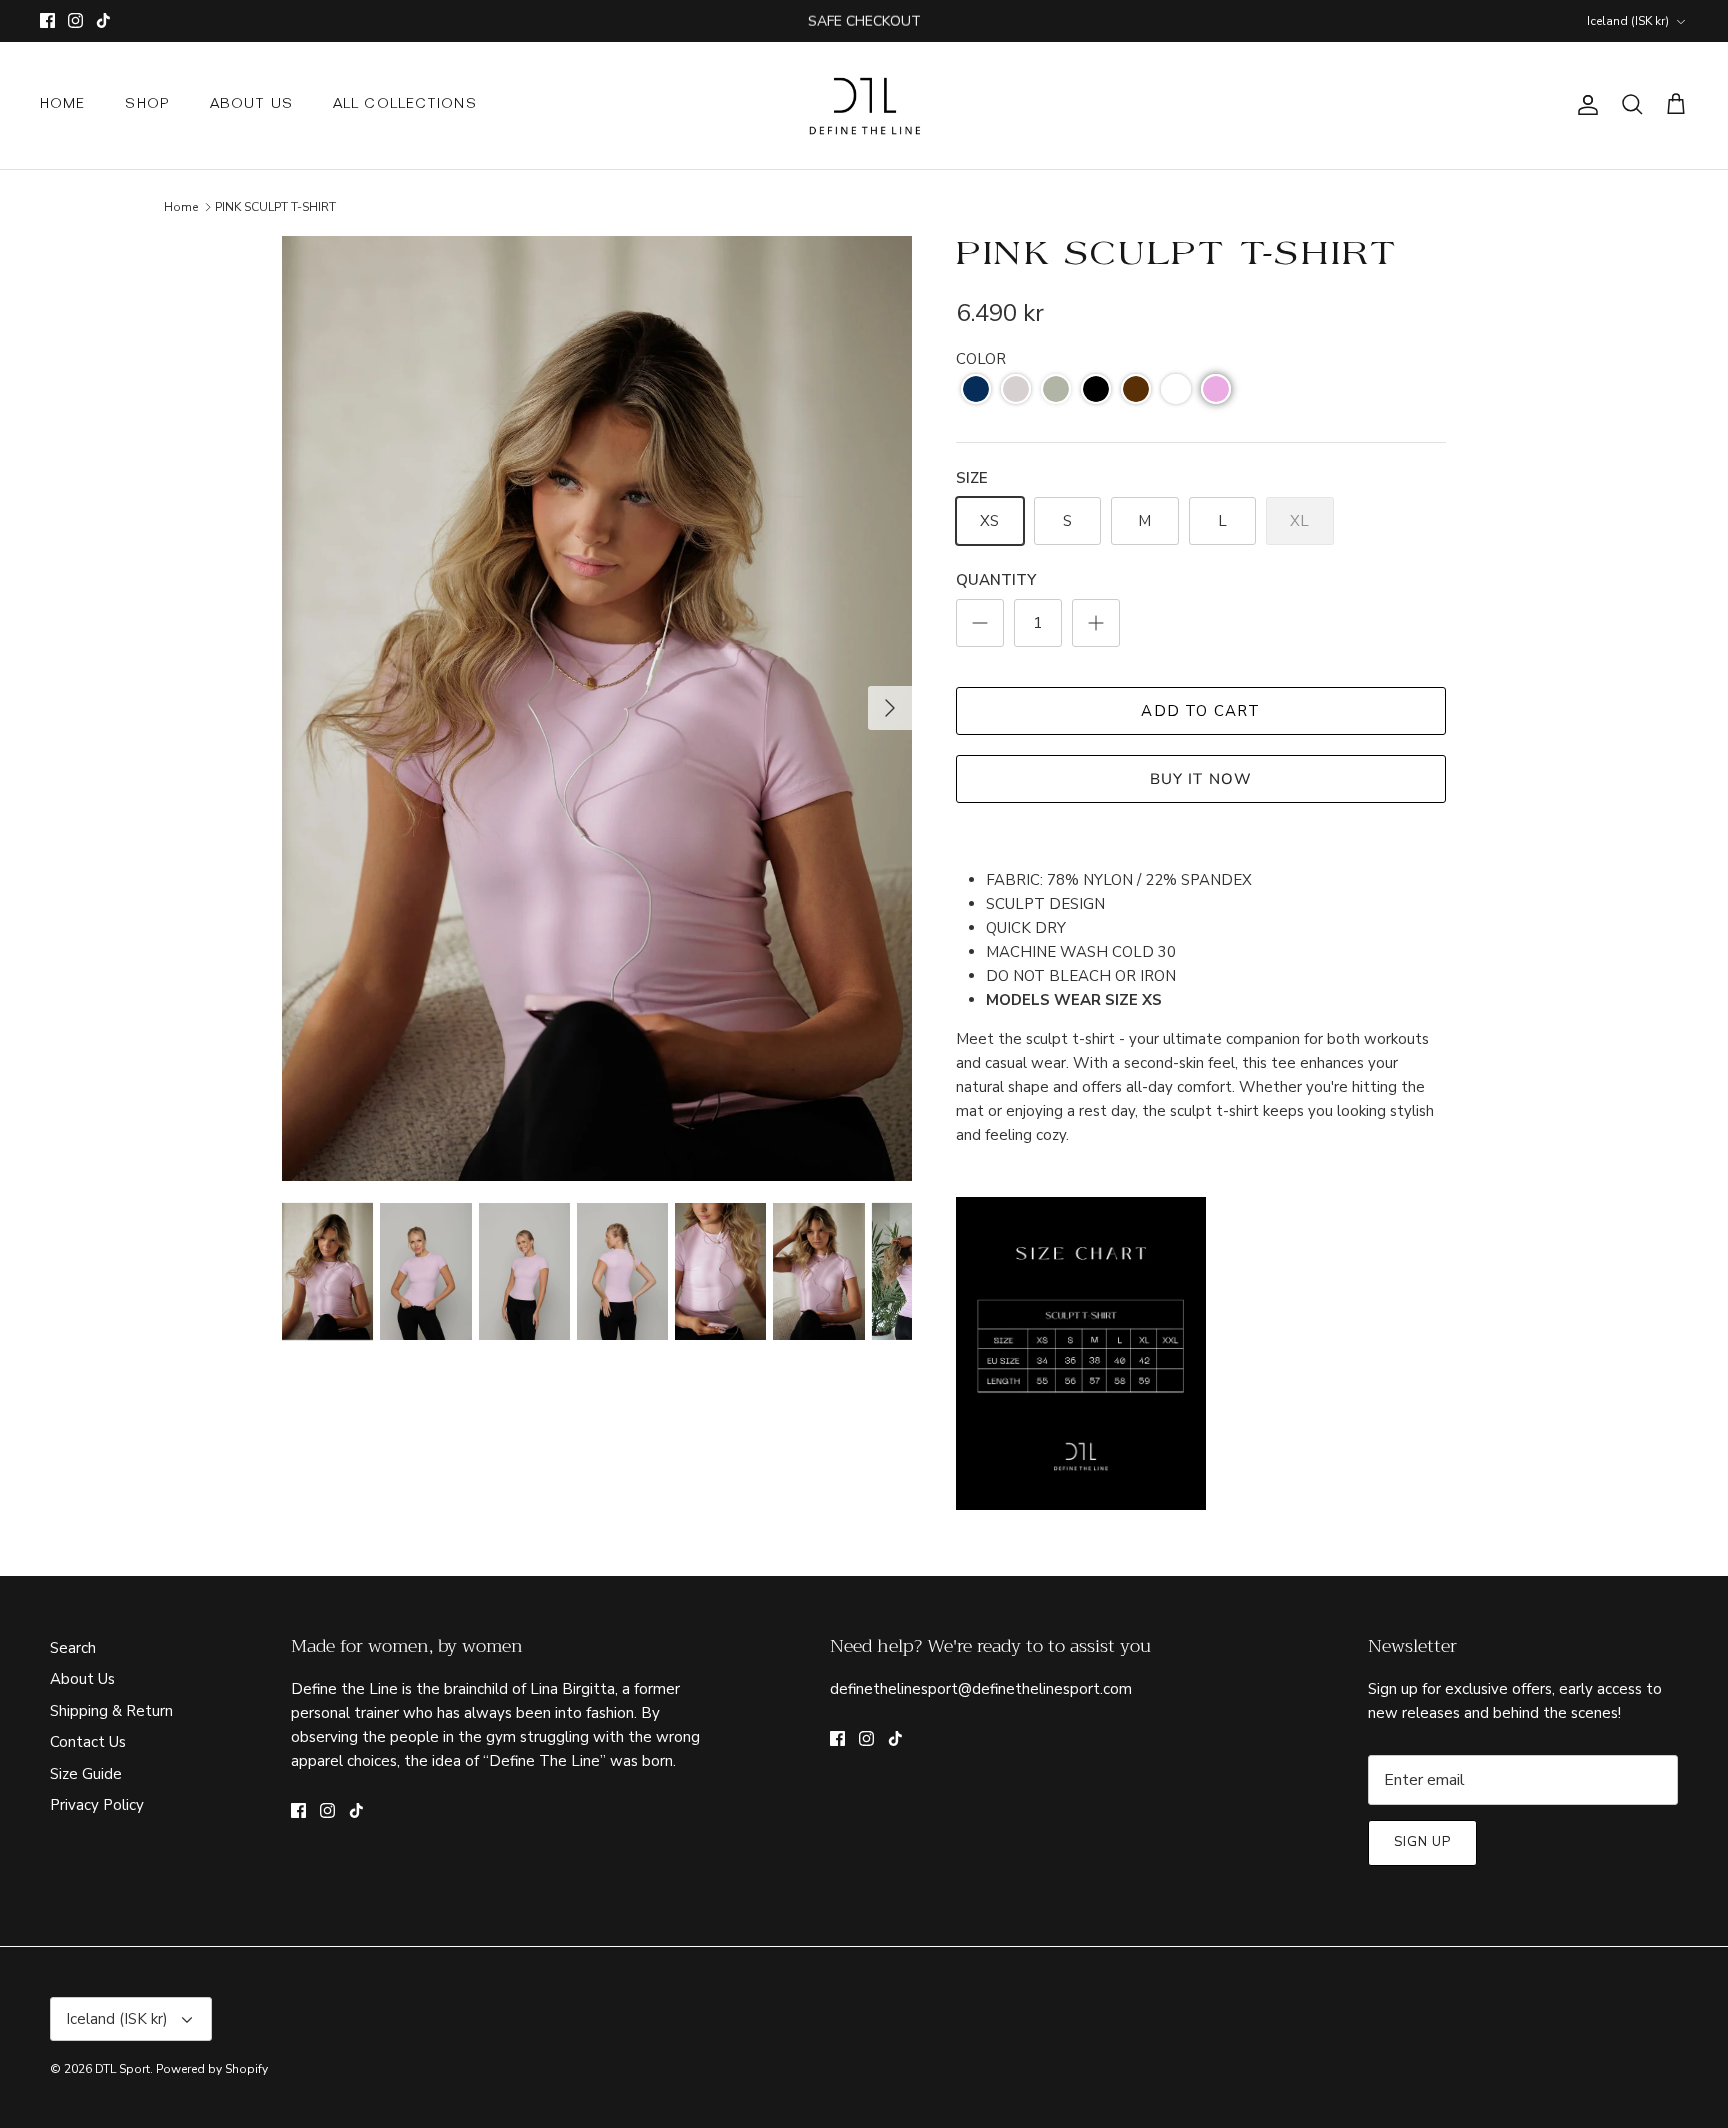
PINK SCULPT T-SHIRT (275, 207)
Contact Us (88, 1742)
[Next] (890, 708)
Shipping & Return (111, 1711)
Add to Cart (1200, 711)
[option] (597, 708)
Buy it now (1201, 779)
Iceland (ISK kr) (1628, 21)
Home (181, 207)
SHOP (147, 105)
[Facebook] (47, 20)
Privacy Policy (97, 1805)
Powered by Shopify (212, 2069)
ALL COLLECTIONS (405, 105)
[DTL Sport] (864, 105)
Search (73, 1648)
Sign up (1422, 1842)
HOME (62, 105)
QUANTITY (996, 580)
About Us (82, 1679)
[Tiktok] (103, 20)
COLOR (981, 359)
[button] (976, 389)
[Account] (1584, 105)
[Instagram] (75, 20)
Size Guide (86, 1774)
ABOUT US (251, 105)
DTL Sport (122, 2069)
